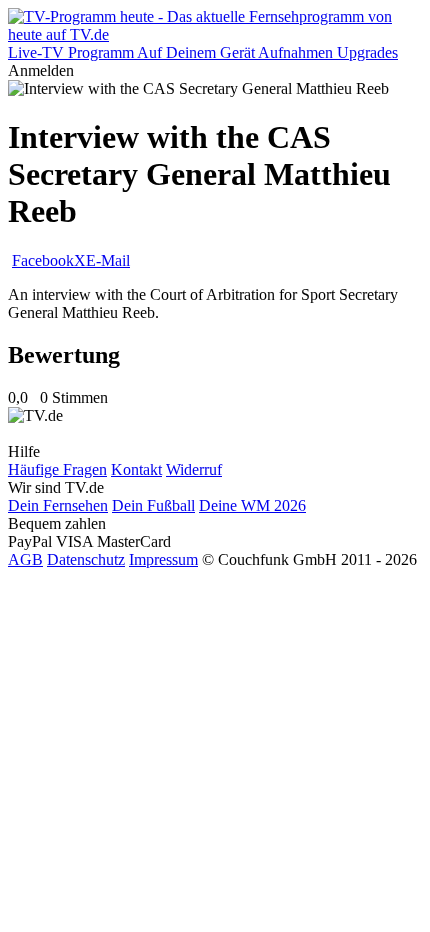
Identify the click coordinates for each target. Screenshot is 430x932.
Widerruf (194, 469)
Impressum (163, 559)
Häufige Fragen (57, 469)
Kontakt (136, 469)
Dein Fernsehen (58, 505)
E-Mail (108, 260)
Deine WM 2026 (252, 505)
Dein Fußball (153, 505)
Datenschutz (86, 559)
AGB (25, 559)
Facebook (43, 260)
